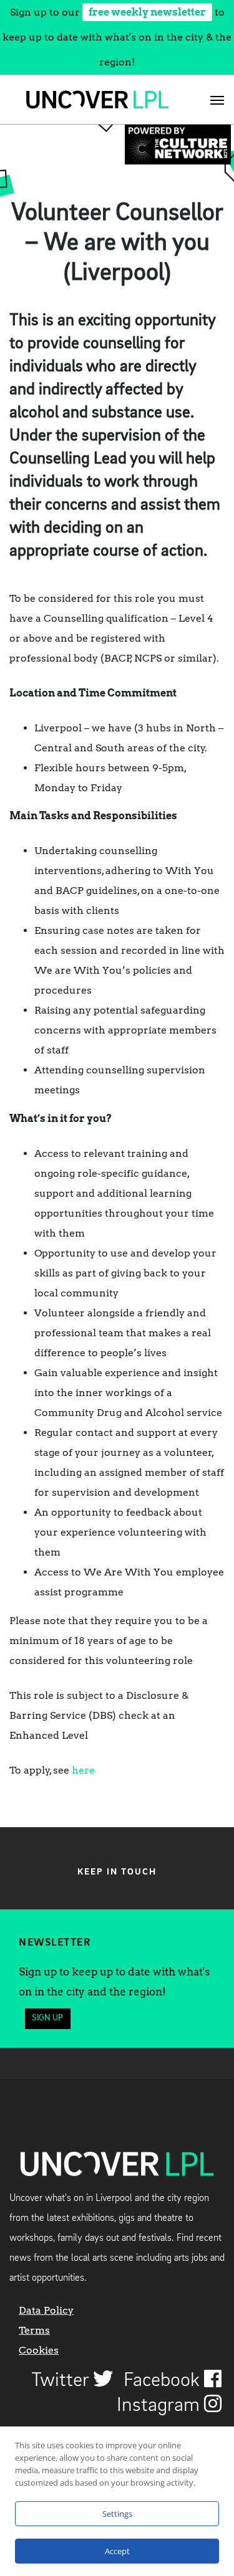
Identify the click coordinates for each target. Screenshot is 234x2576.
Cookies (39, 2350)
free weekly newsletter (147, 12)
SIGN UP (47, 2018)
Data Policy (46, 2310)
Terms (34, 2330)
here (83, 1770)
